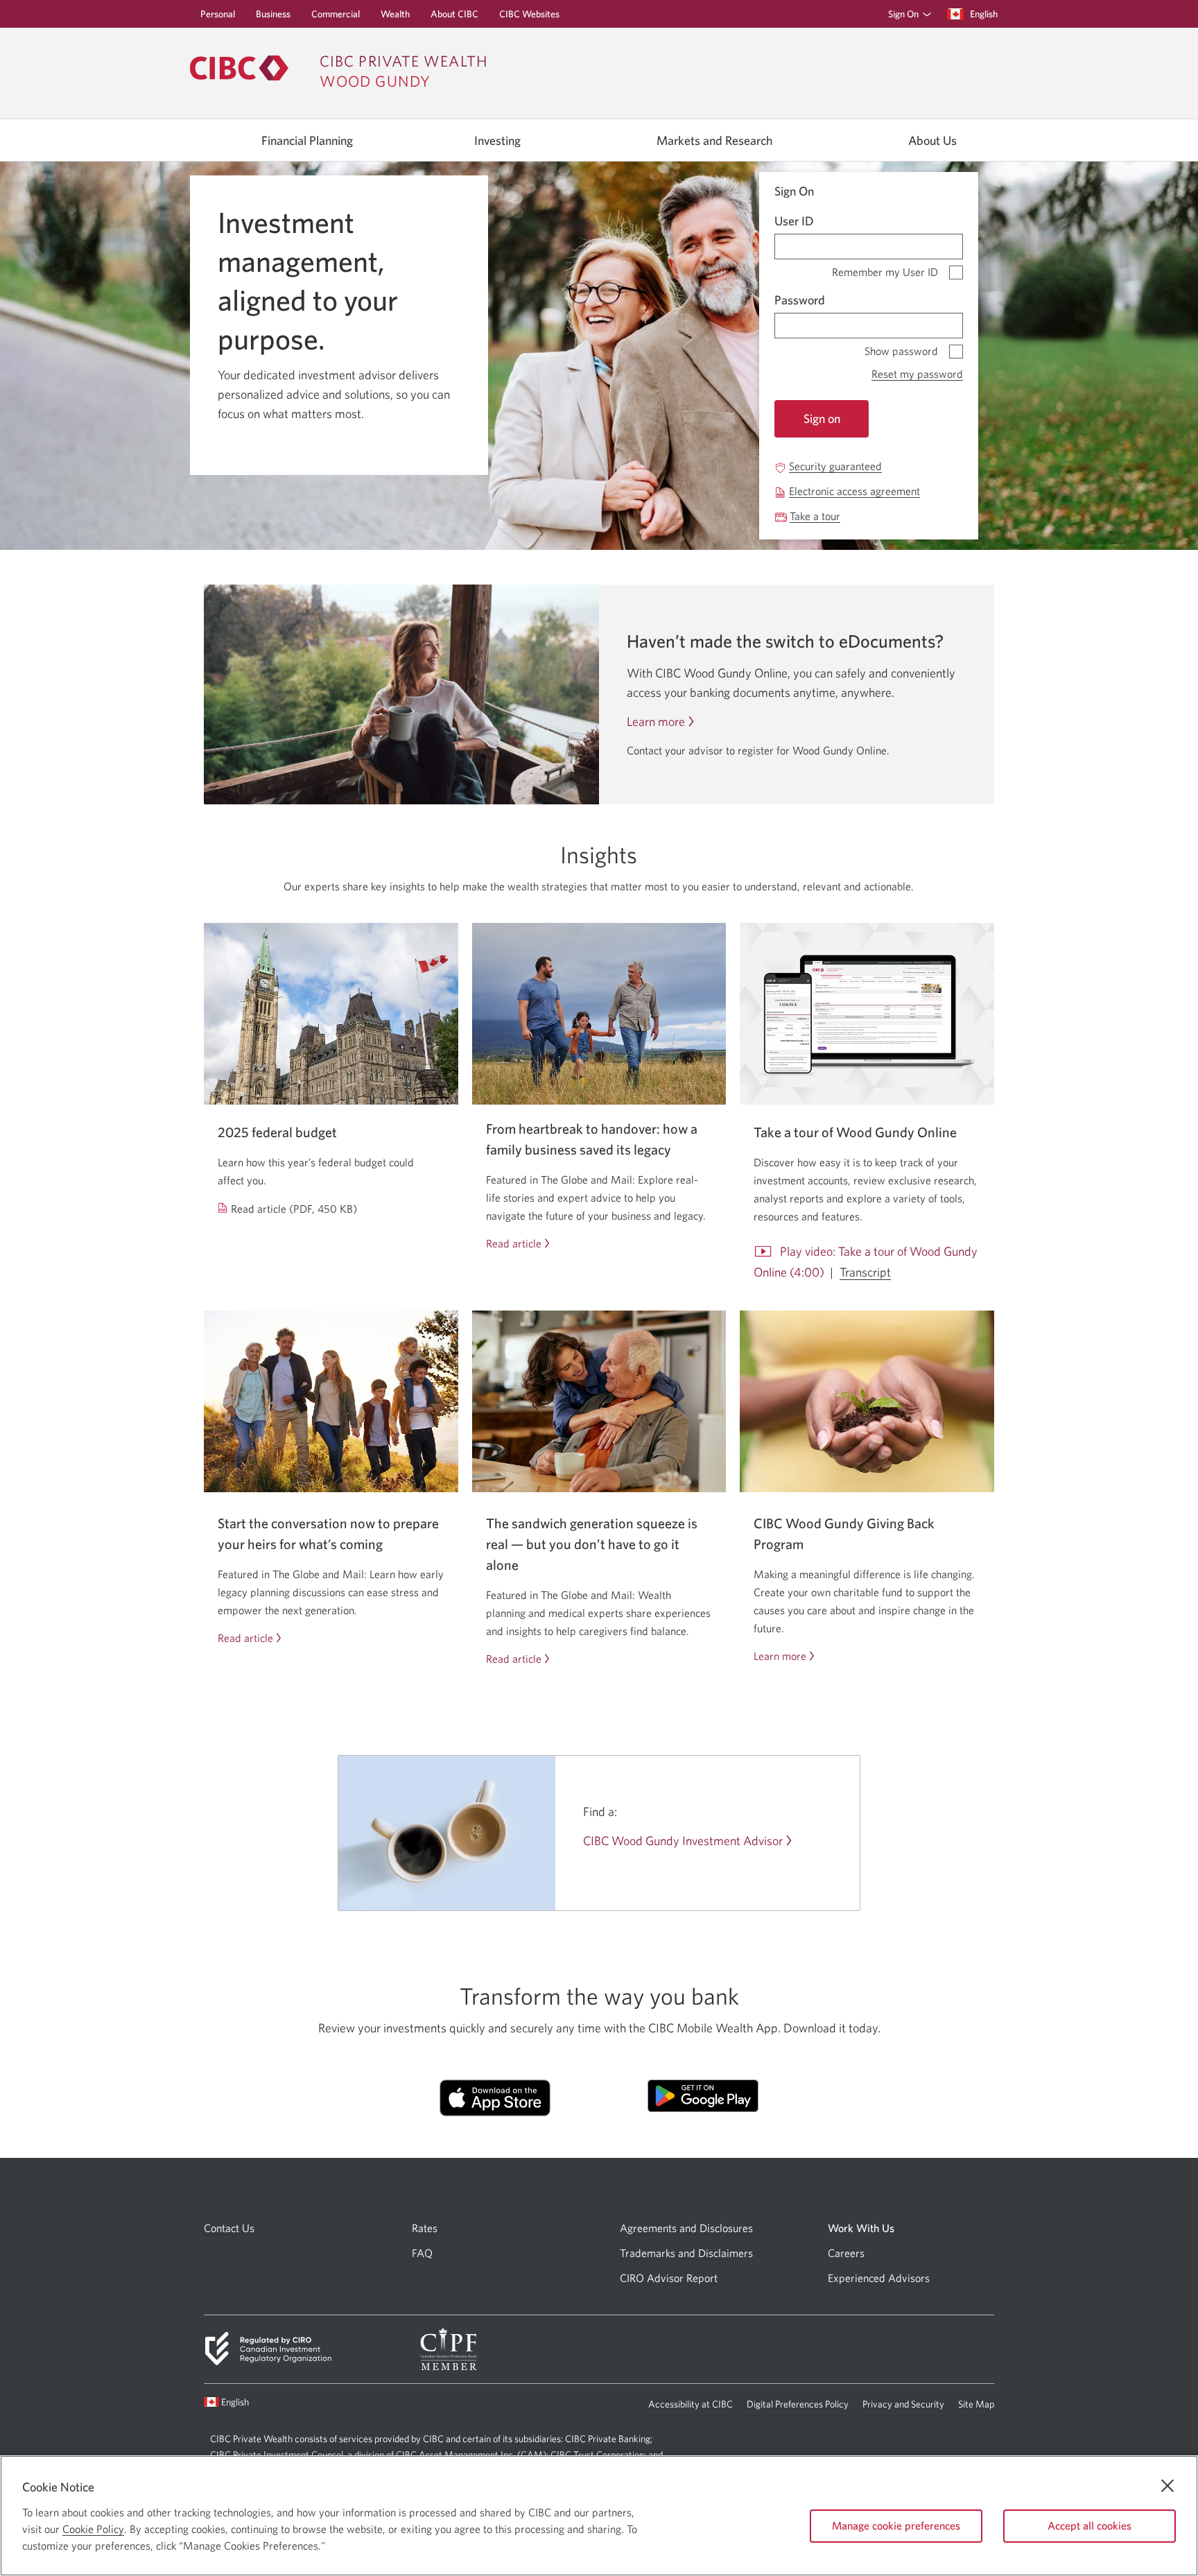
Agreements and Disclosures (686, 2228)
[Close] (1167, 2486)
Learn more (656, 722)
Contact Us (229, 2228)
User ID (794, 221)
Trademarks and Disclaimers (686, 2253)
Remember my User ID (885, 269)
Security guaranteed (835, 466)
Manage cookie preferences (896, 2525)
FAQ (422, 2253)
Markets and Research (714, 141)
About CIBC (454, 18)
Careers (846, 2253)
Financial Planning (307, 141)
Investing (497, 141)
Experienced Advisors (879, 2278)
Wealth (395, 18)
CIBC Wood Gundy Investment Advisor (683, 1841)
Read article (514, 1244)
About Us (932, 141)
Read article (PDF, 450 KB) (294, 1209)
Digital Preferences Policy (798, 2407)
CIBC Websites (529, 18)
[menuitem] (905, 14)
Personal (218, 18)
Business (273, 18)
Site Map (976, 2404)
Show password (901, 348)
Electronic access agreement (854, 491)
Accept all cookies (1090, 2525)
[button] (907, 14)
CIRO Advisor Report (669, 2278)
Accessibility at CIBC (691, 2407)
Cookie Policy (93, 2529)
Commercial (336, 18)
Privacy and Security (903, 2407)
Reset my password (917, 374)
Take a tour (815, 516)
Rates (425, 2228)
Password (800, 300)
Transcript (865, 1272)
